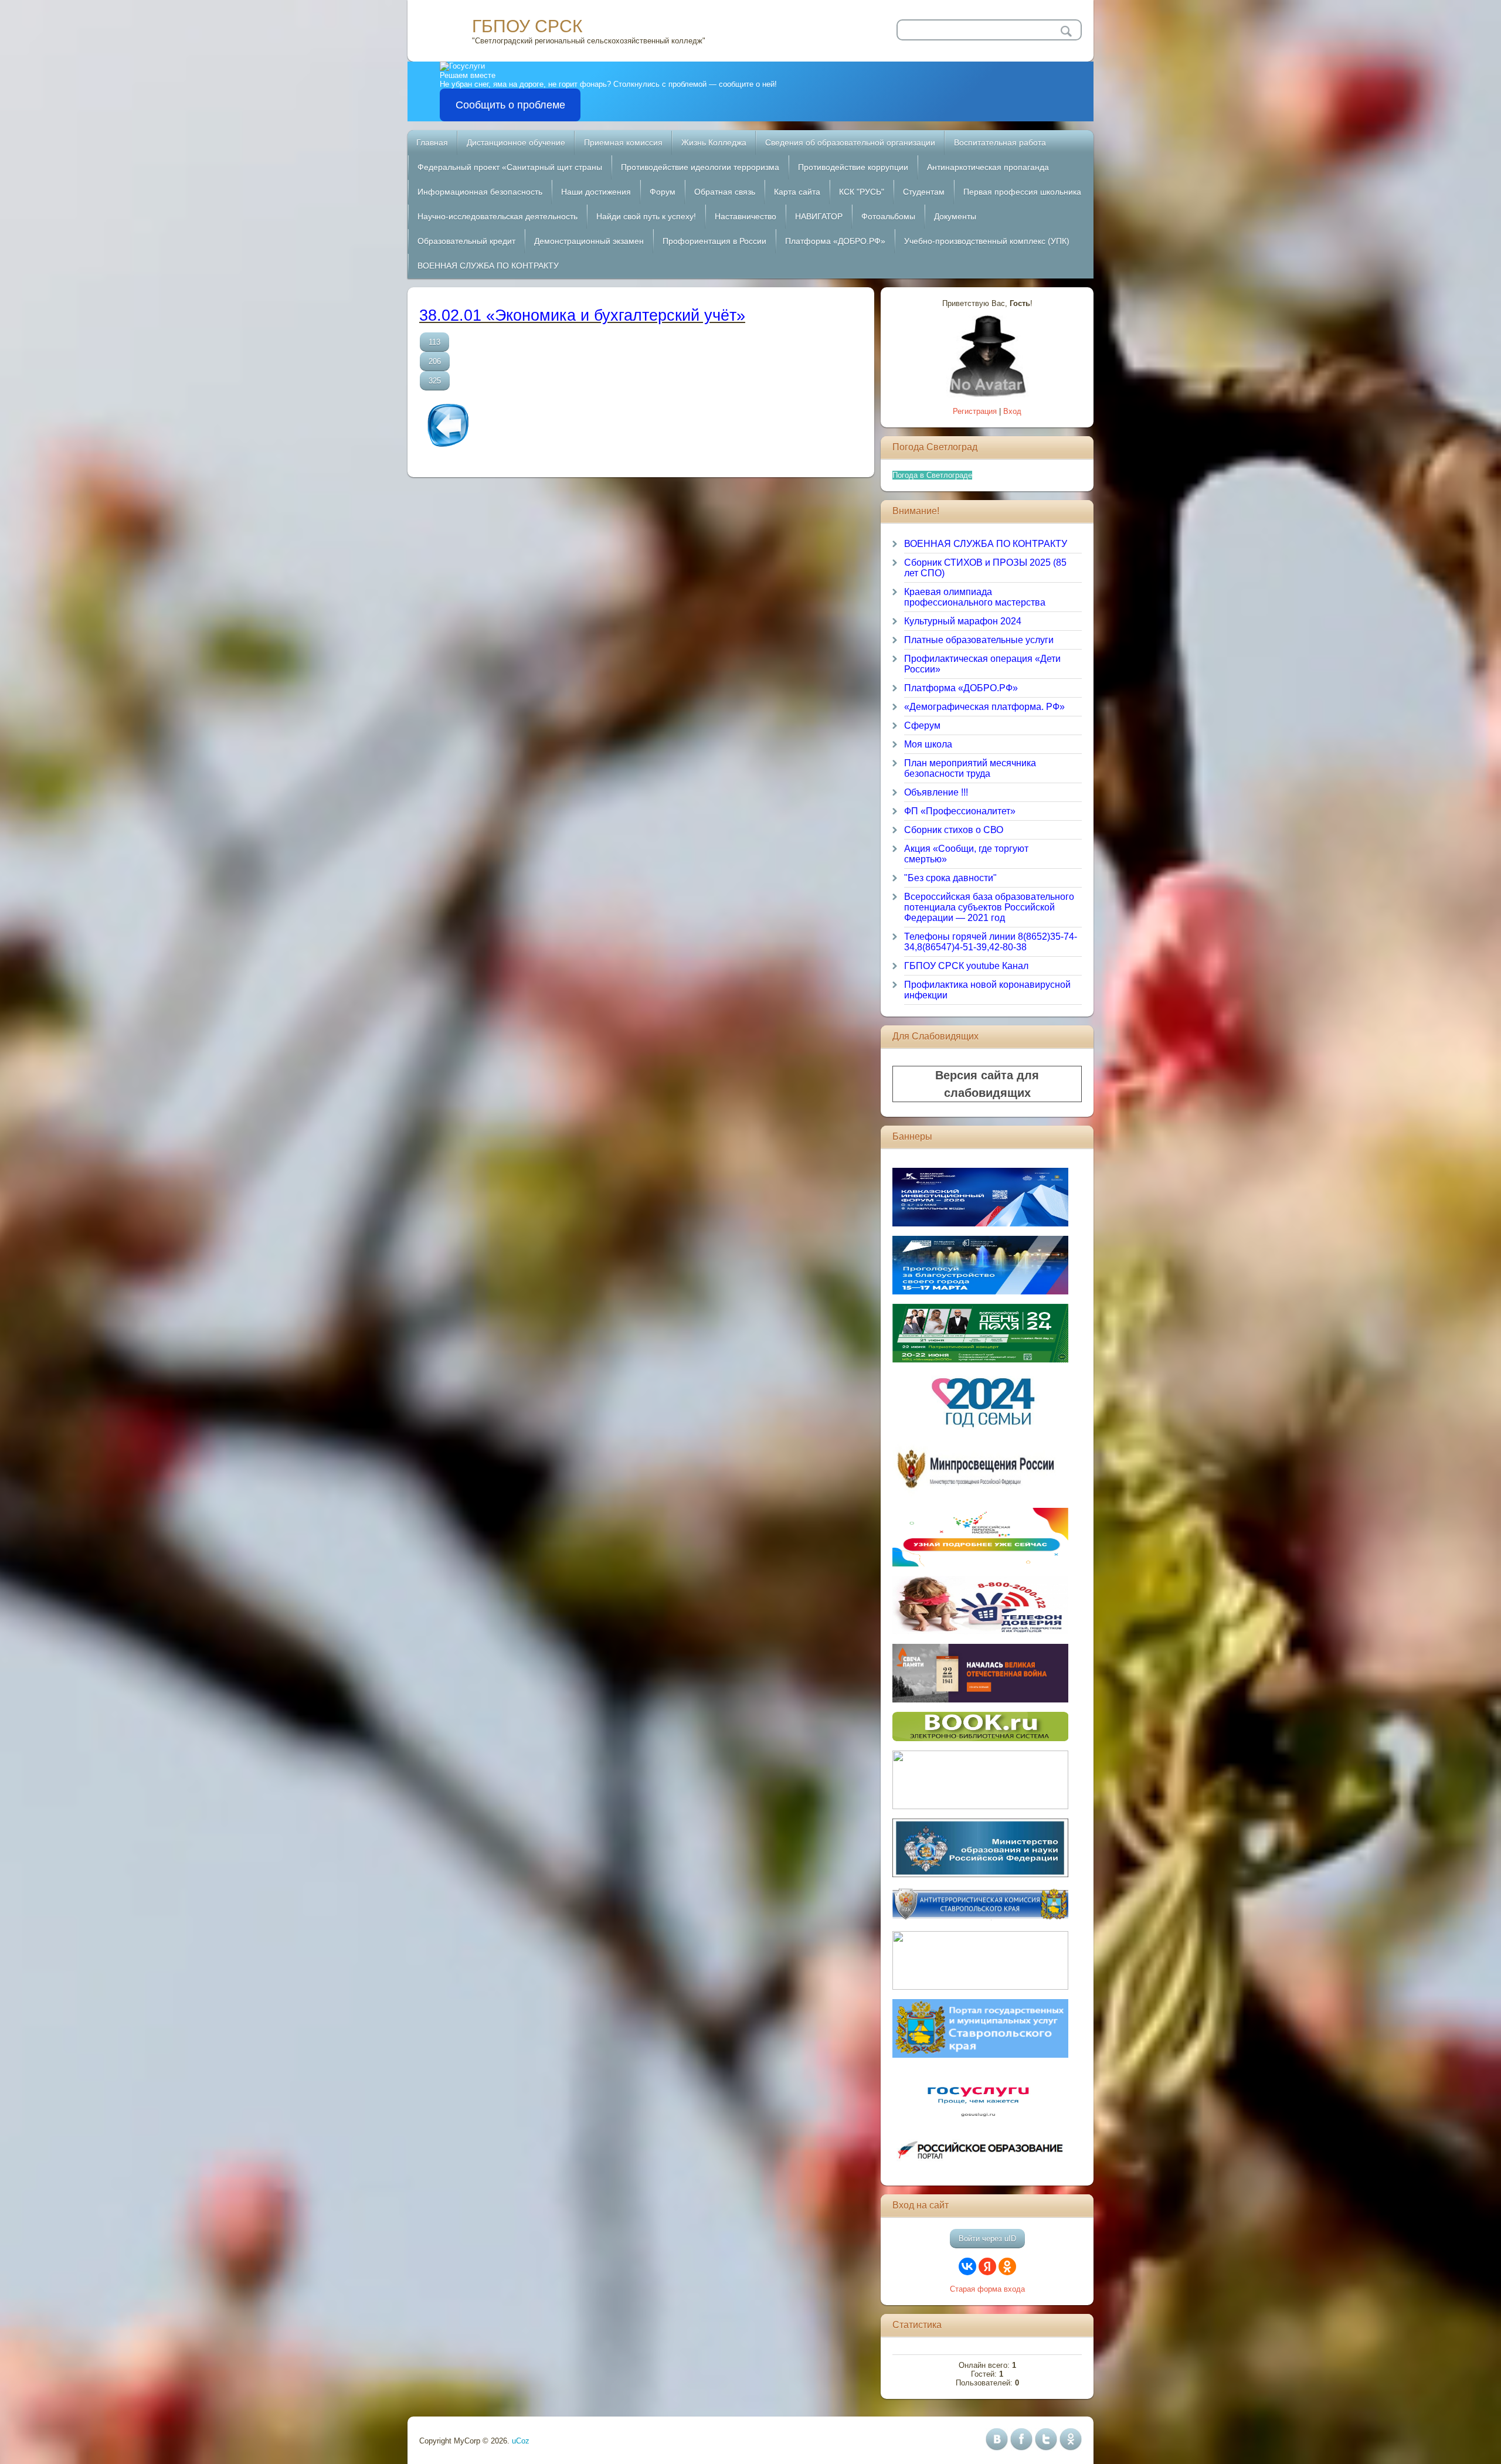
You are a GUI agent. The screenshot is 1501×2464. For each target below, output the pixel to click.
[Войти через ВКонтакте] (967, 2266)
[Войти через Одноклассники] (1007, 2266)
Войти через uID (987, 2239)
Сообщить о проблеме (510, 105)
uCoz (521, 2441)
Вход (1012, 411)
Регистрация (975, 411)
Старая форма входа (987, 2289)
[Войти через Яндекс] (987, 2266)
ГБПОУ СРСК (527, 26)
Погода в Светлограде (932, 475)
